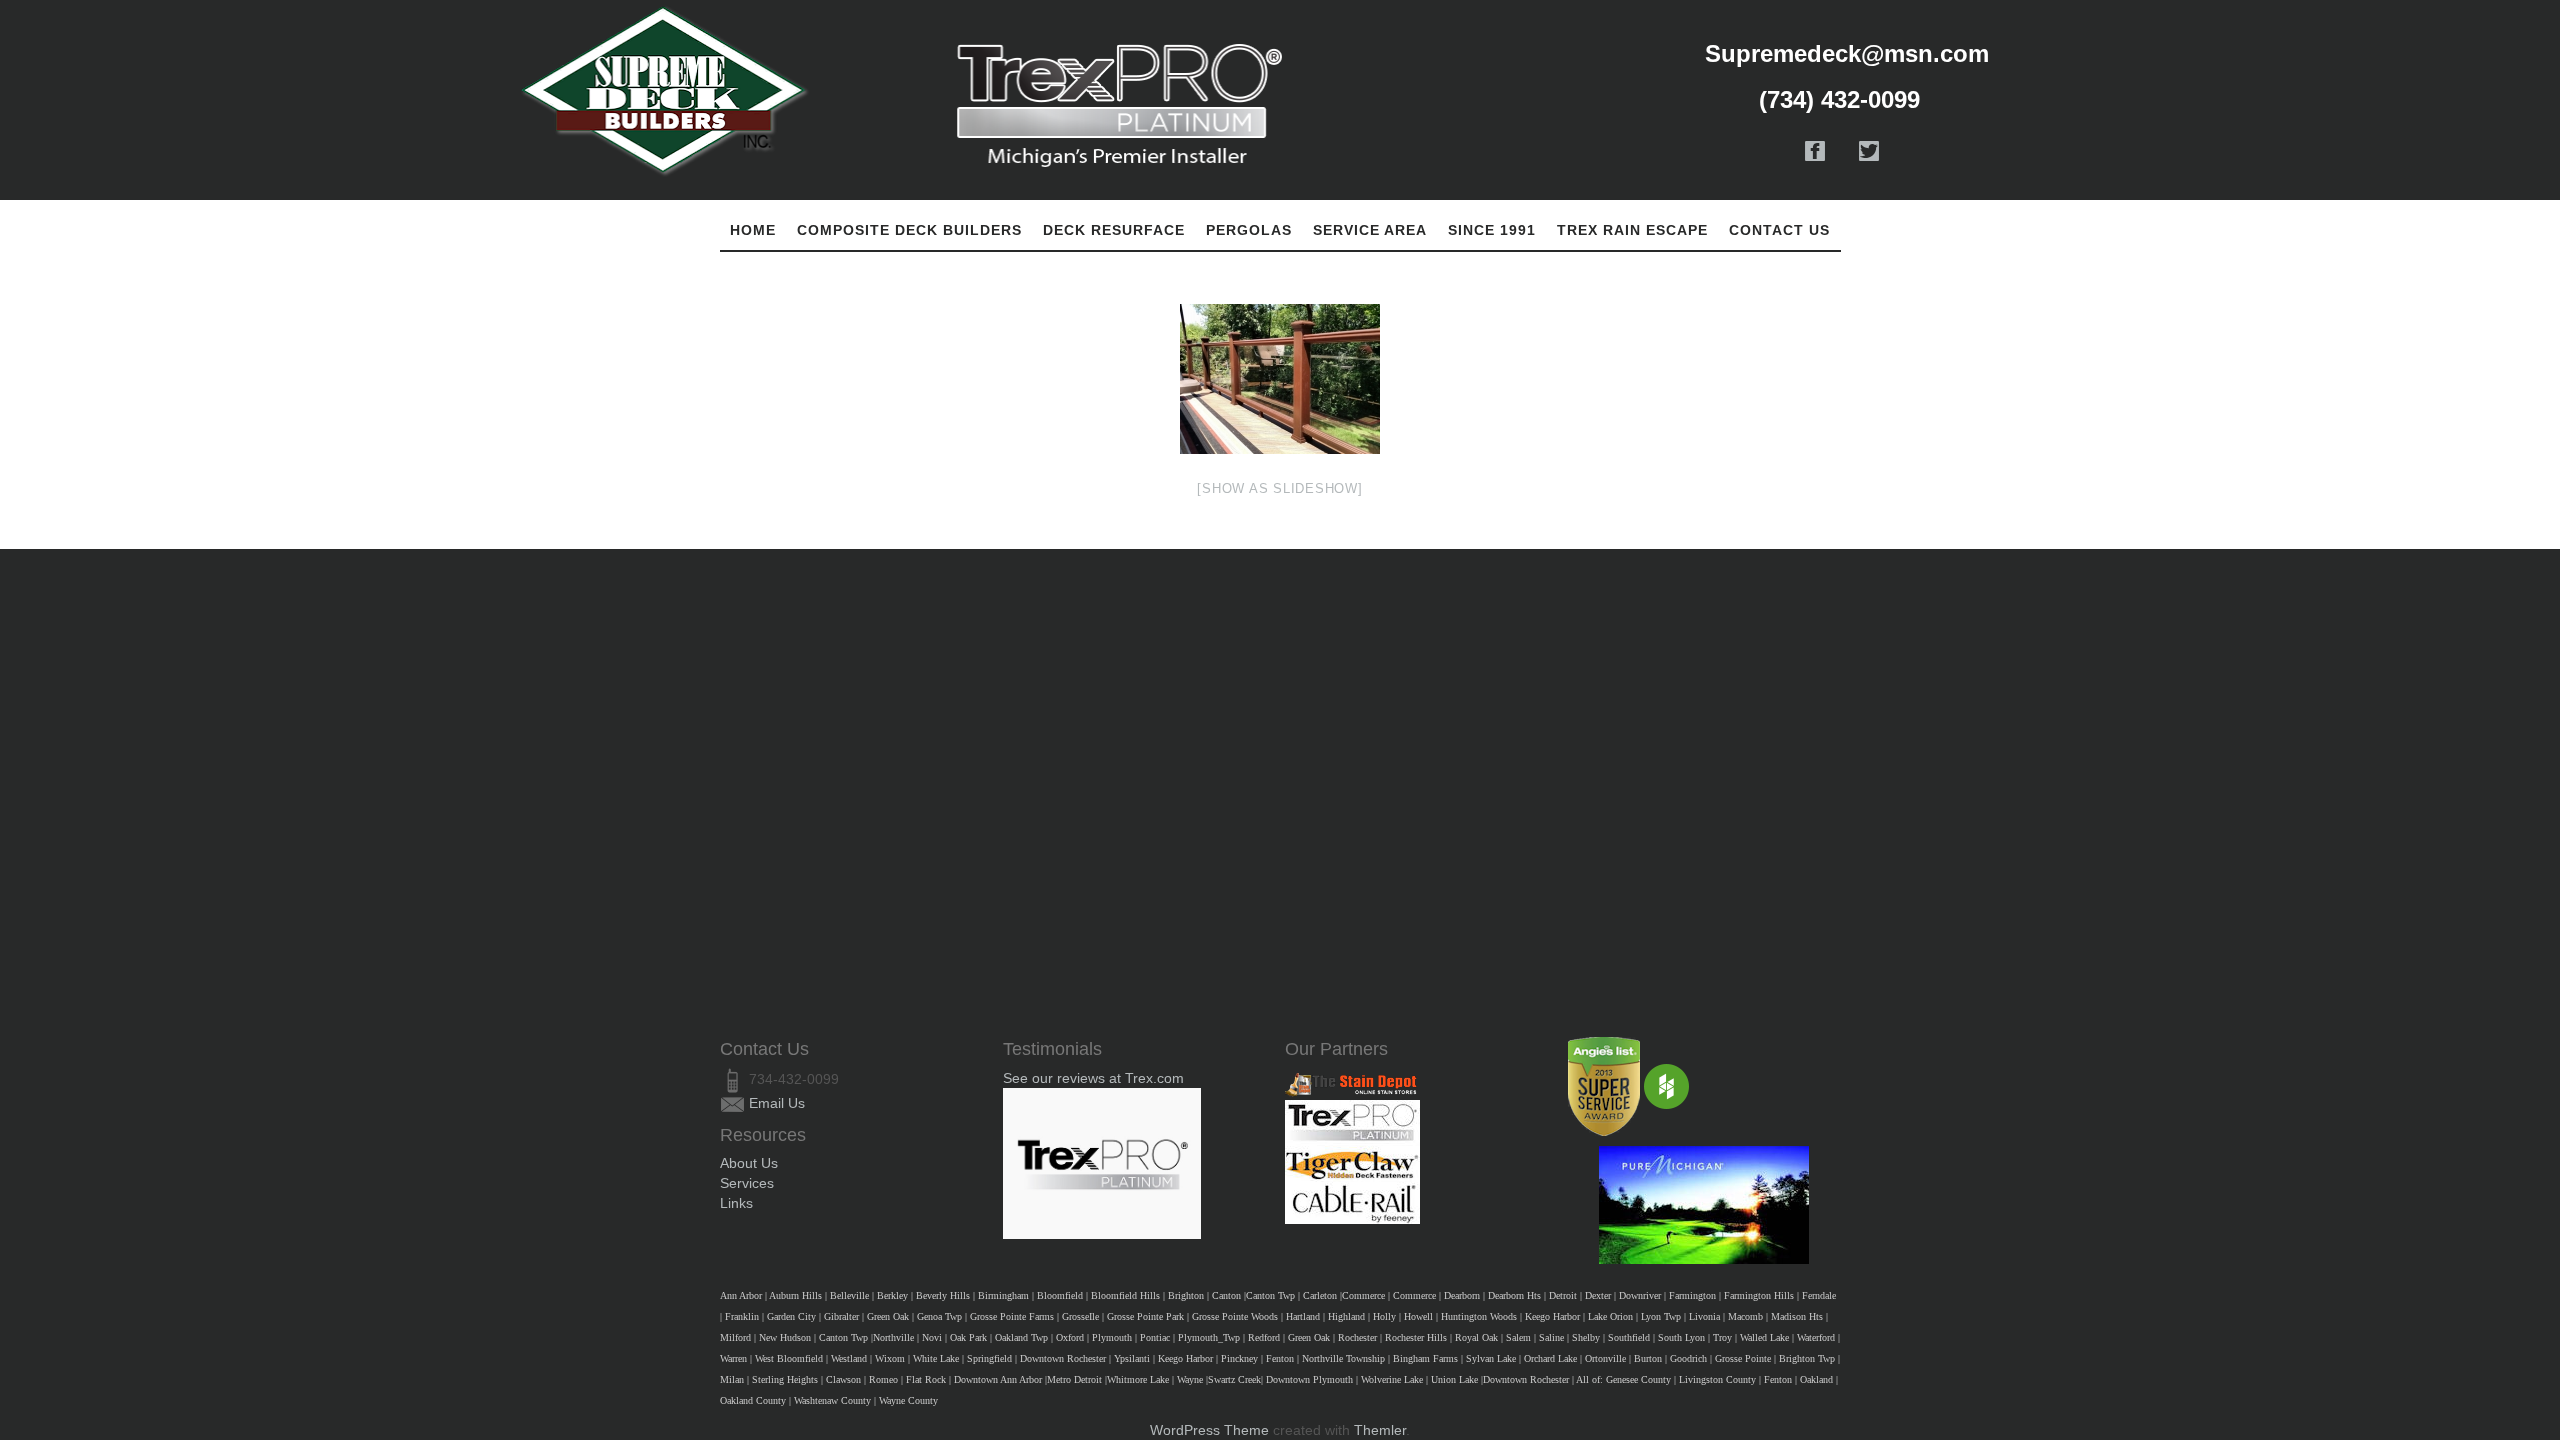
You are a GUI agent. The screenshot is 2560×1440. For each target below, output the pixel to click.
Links (736, 1203)
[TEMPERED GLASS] (1280, 379)
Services (747, 1183)
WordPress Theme (1209, 1430)
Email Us (777, 1103)
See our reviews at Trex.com (1093, 1078)
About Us (749, 1163)
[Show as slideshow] (1279, 488)
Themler (1380, 1430)
